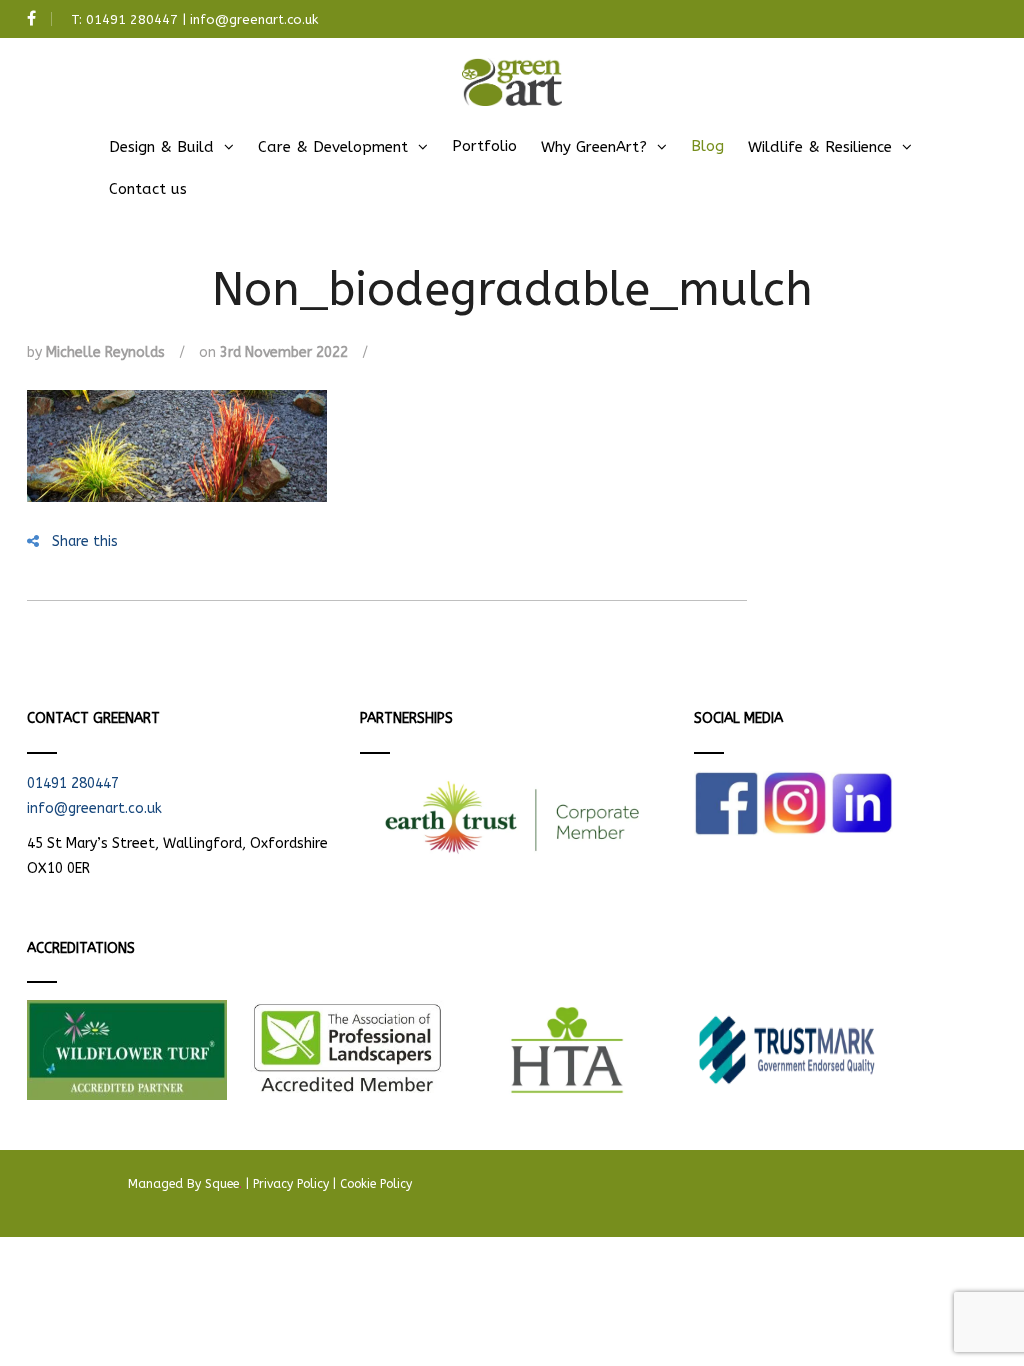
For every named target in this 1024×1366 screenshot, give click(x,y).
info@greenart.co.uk (254, 19)
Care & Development (333, 147)
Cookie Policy (376, 1184)
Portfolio (484, 146)
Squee (223, 1184)
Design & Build (161, 147)
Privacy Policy (291, 1184)
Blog (707, 146)
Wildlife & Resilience (820, 147)
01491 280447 (132, 19)
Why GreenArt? (594, 147)
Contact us (148, 189)
